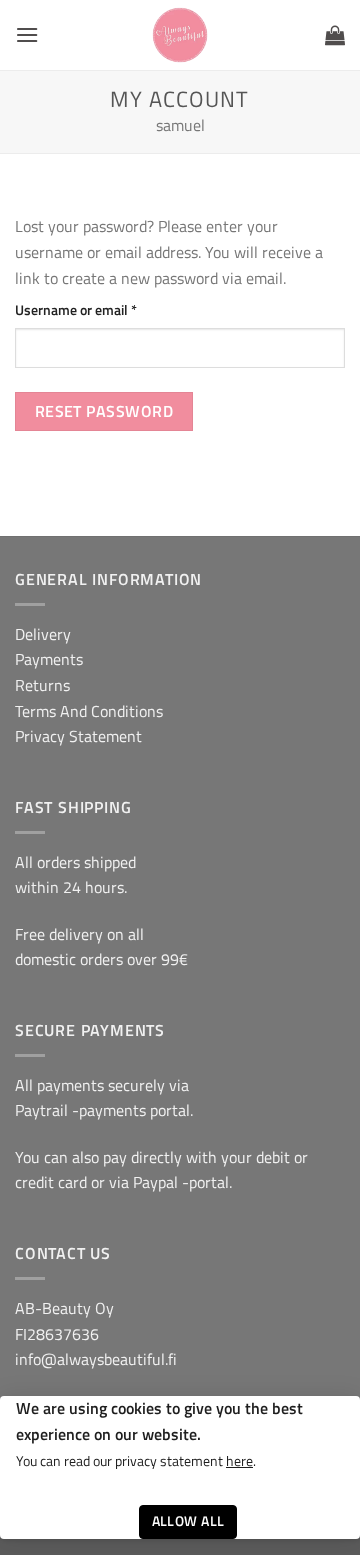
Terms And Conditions (89, 711)
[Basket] (335, 35)
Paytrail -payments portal (102, 1110)
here (239, 1461)
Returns (42, 685)
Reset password (104, 411)
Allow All (188, 1521)
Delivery (43, 634)
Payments (49, 659)
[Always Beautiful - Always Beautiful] (180, 35)
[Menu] (27, 34)
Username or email (102, 310)
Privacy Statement (78, 736)
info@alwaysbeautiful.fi (96, 1359)
